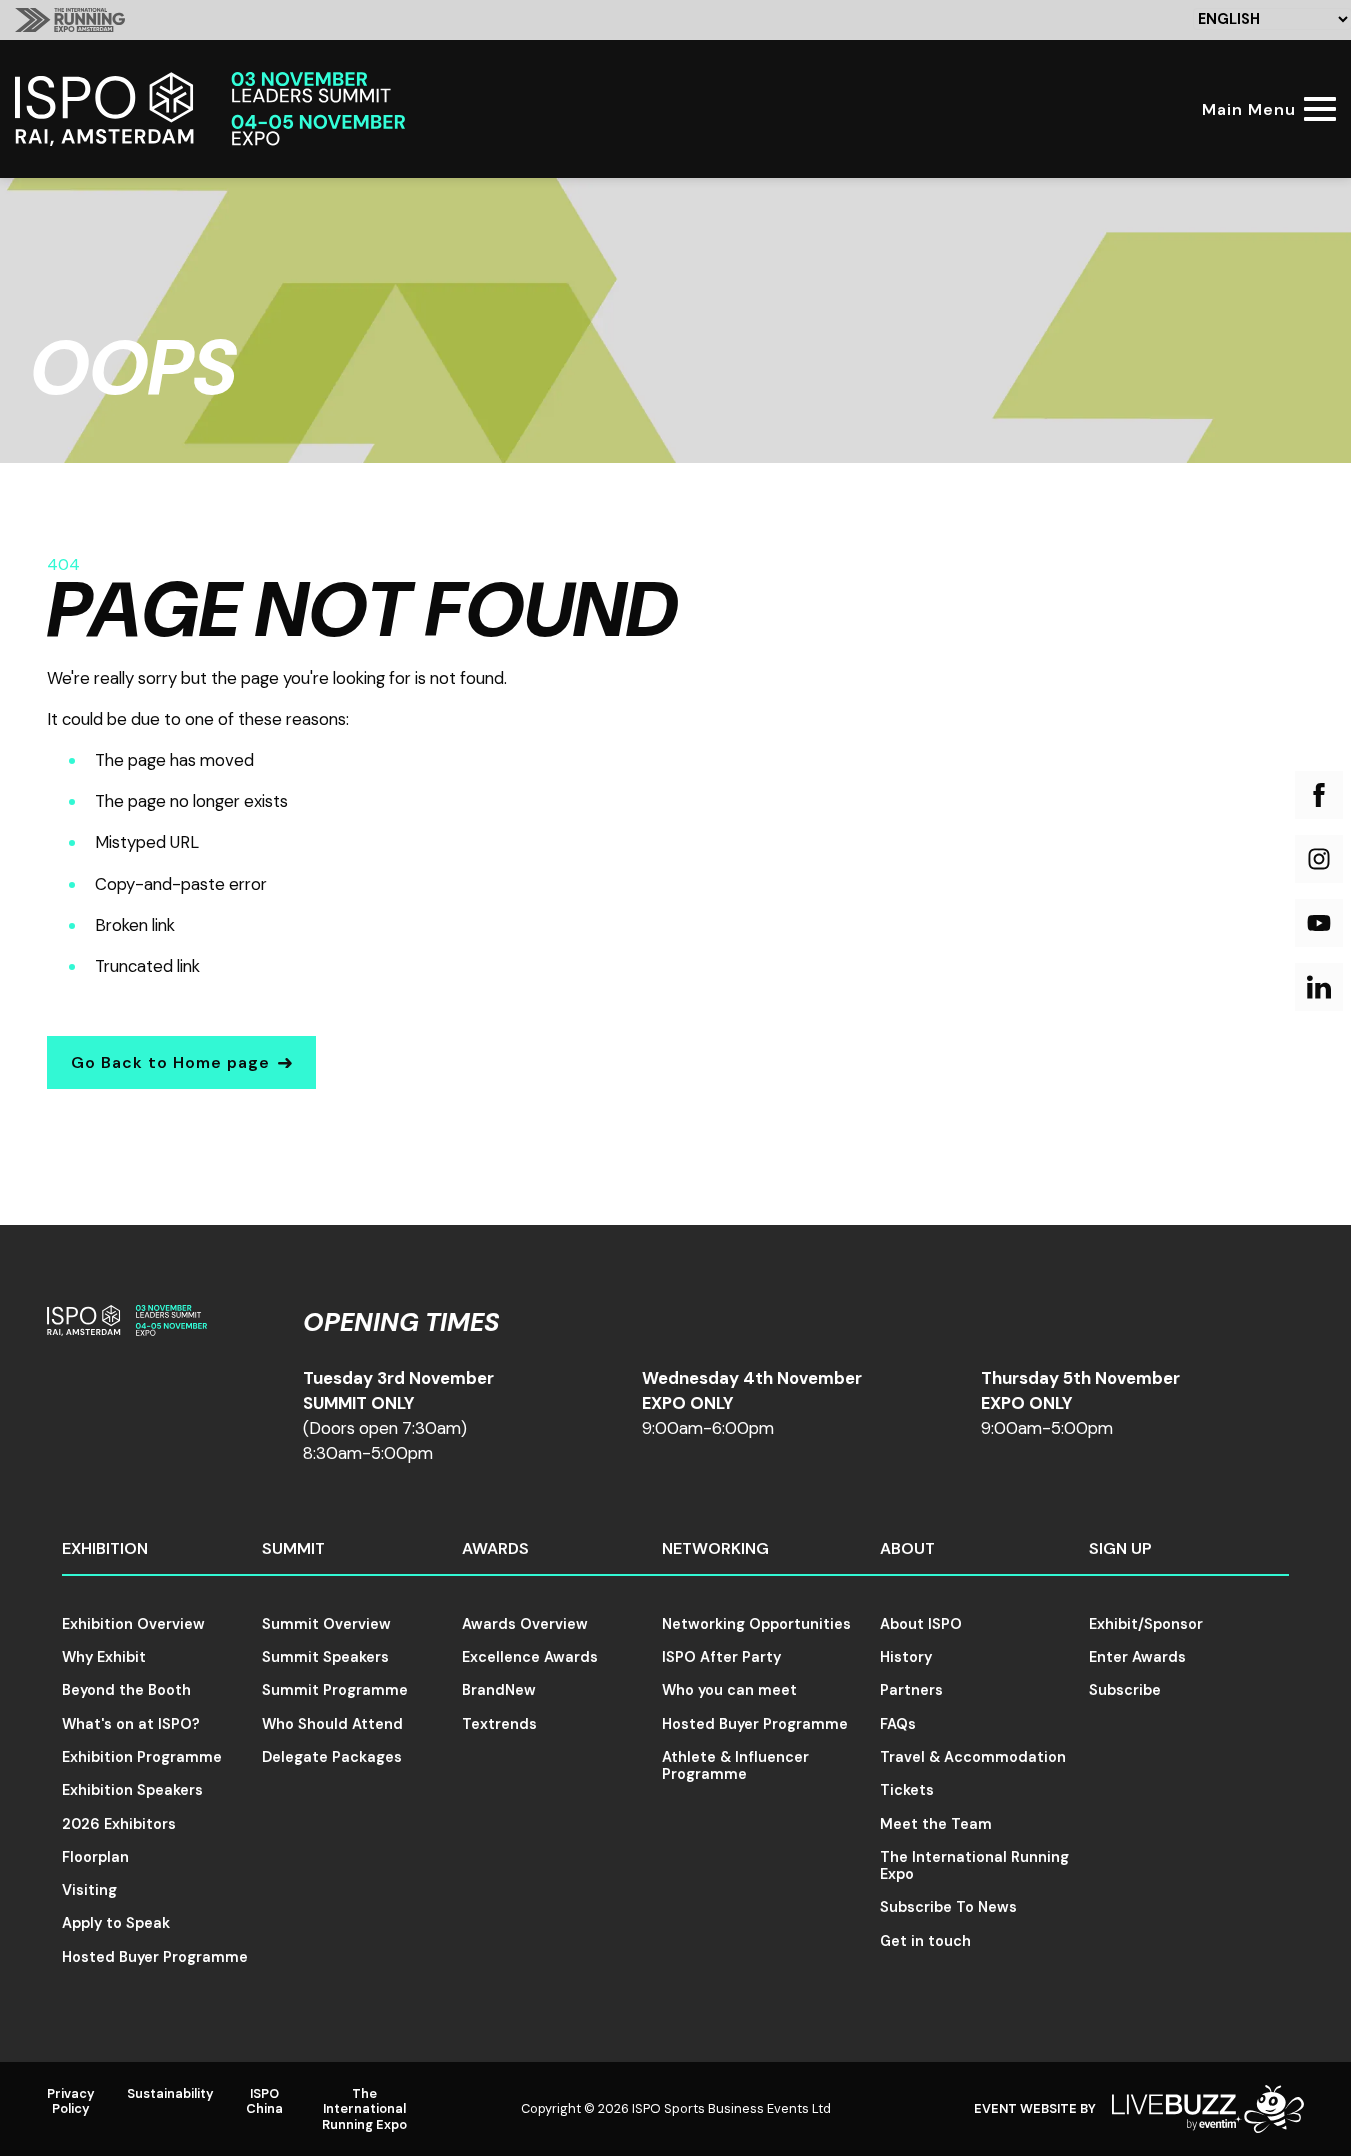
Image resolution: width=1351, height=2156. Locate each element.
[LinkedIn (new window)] (1319, 987)
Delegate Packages (332, 1757)
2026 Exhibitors (119, 1824)
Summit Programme (335, 1690)
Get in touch (925, 1941)
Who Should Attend (332, 1724)
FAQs (898, 1724)
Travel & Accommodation (973, 1757)
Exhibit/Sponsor (1146, 1624)
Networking (715, 1548)
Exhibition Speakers (132, 1790)
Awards (495, 1548)
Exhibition (105, 1548)
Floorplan (95, 1857)
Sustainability (170, 2093)
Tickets (907, 1790)
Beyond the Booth (126, 1690)
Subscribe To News (948, 1907)
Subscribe (1125, 1690)
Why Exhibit (104, 1657)
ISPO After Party (721, 1657)
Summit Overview (326, 1624)
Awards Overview (525, 1624)
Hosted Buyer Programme (155, 1957)
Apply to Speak (116, 1923)
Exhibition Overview (133, 1624)
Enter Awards (1137, 1657)
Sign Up (1120, 1548)
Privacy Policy (71, 2101)
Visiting (89, 1890)
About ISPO (921, 1624)
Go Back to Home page (170, 1062)
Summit (293, 1548)
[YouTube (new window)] (1319, 923)
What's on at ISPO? (131, 1724)
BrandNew (499, 1690)
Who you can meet (729, 1690)
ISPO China (264, 2101)
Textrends (499, 1724)
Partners (911, 1690)
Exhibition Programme (142, 1757)
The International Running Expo (974, 1865)
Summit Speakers (325, 1657)
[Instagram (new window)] (1319, 859)
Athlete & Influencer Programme (735, 1765)
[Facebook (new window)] (1319, 795)
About (907, 1548)
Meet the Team (936, 1824)
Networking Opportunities (756, 1624)
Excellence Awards (530, 1657)
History (906, 1657)
